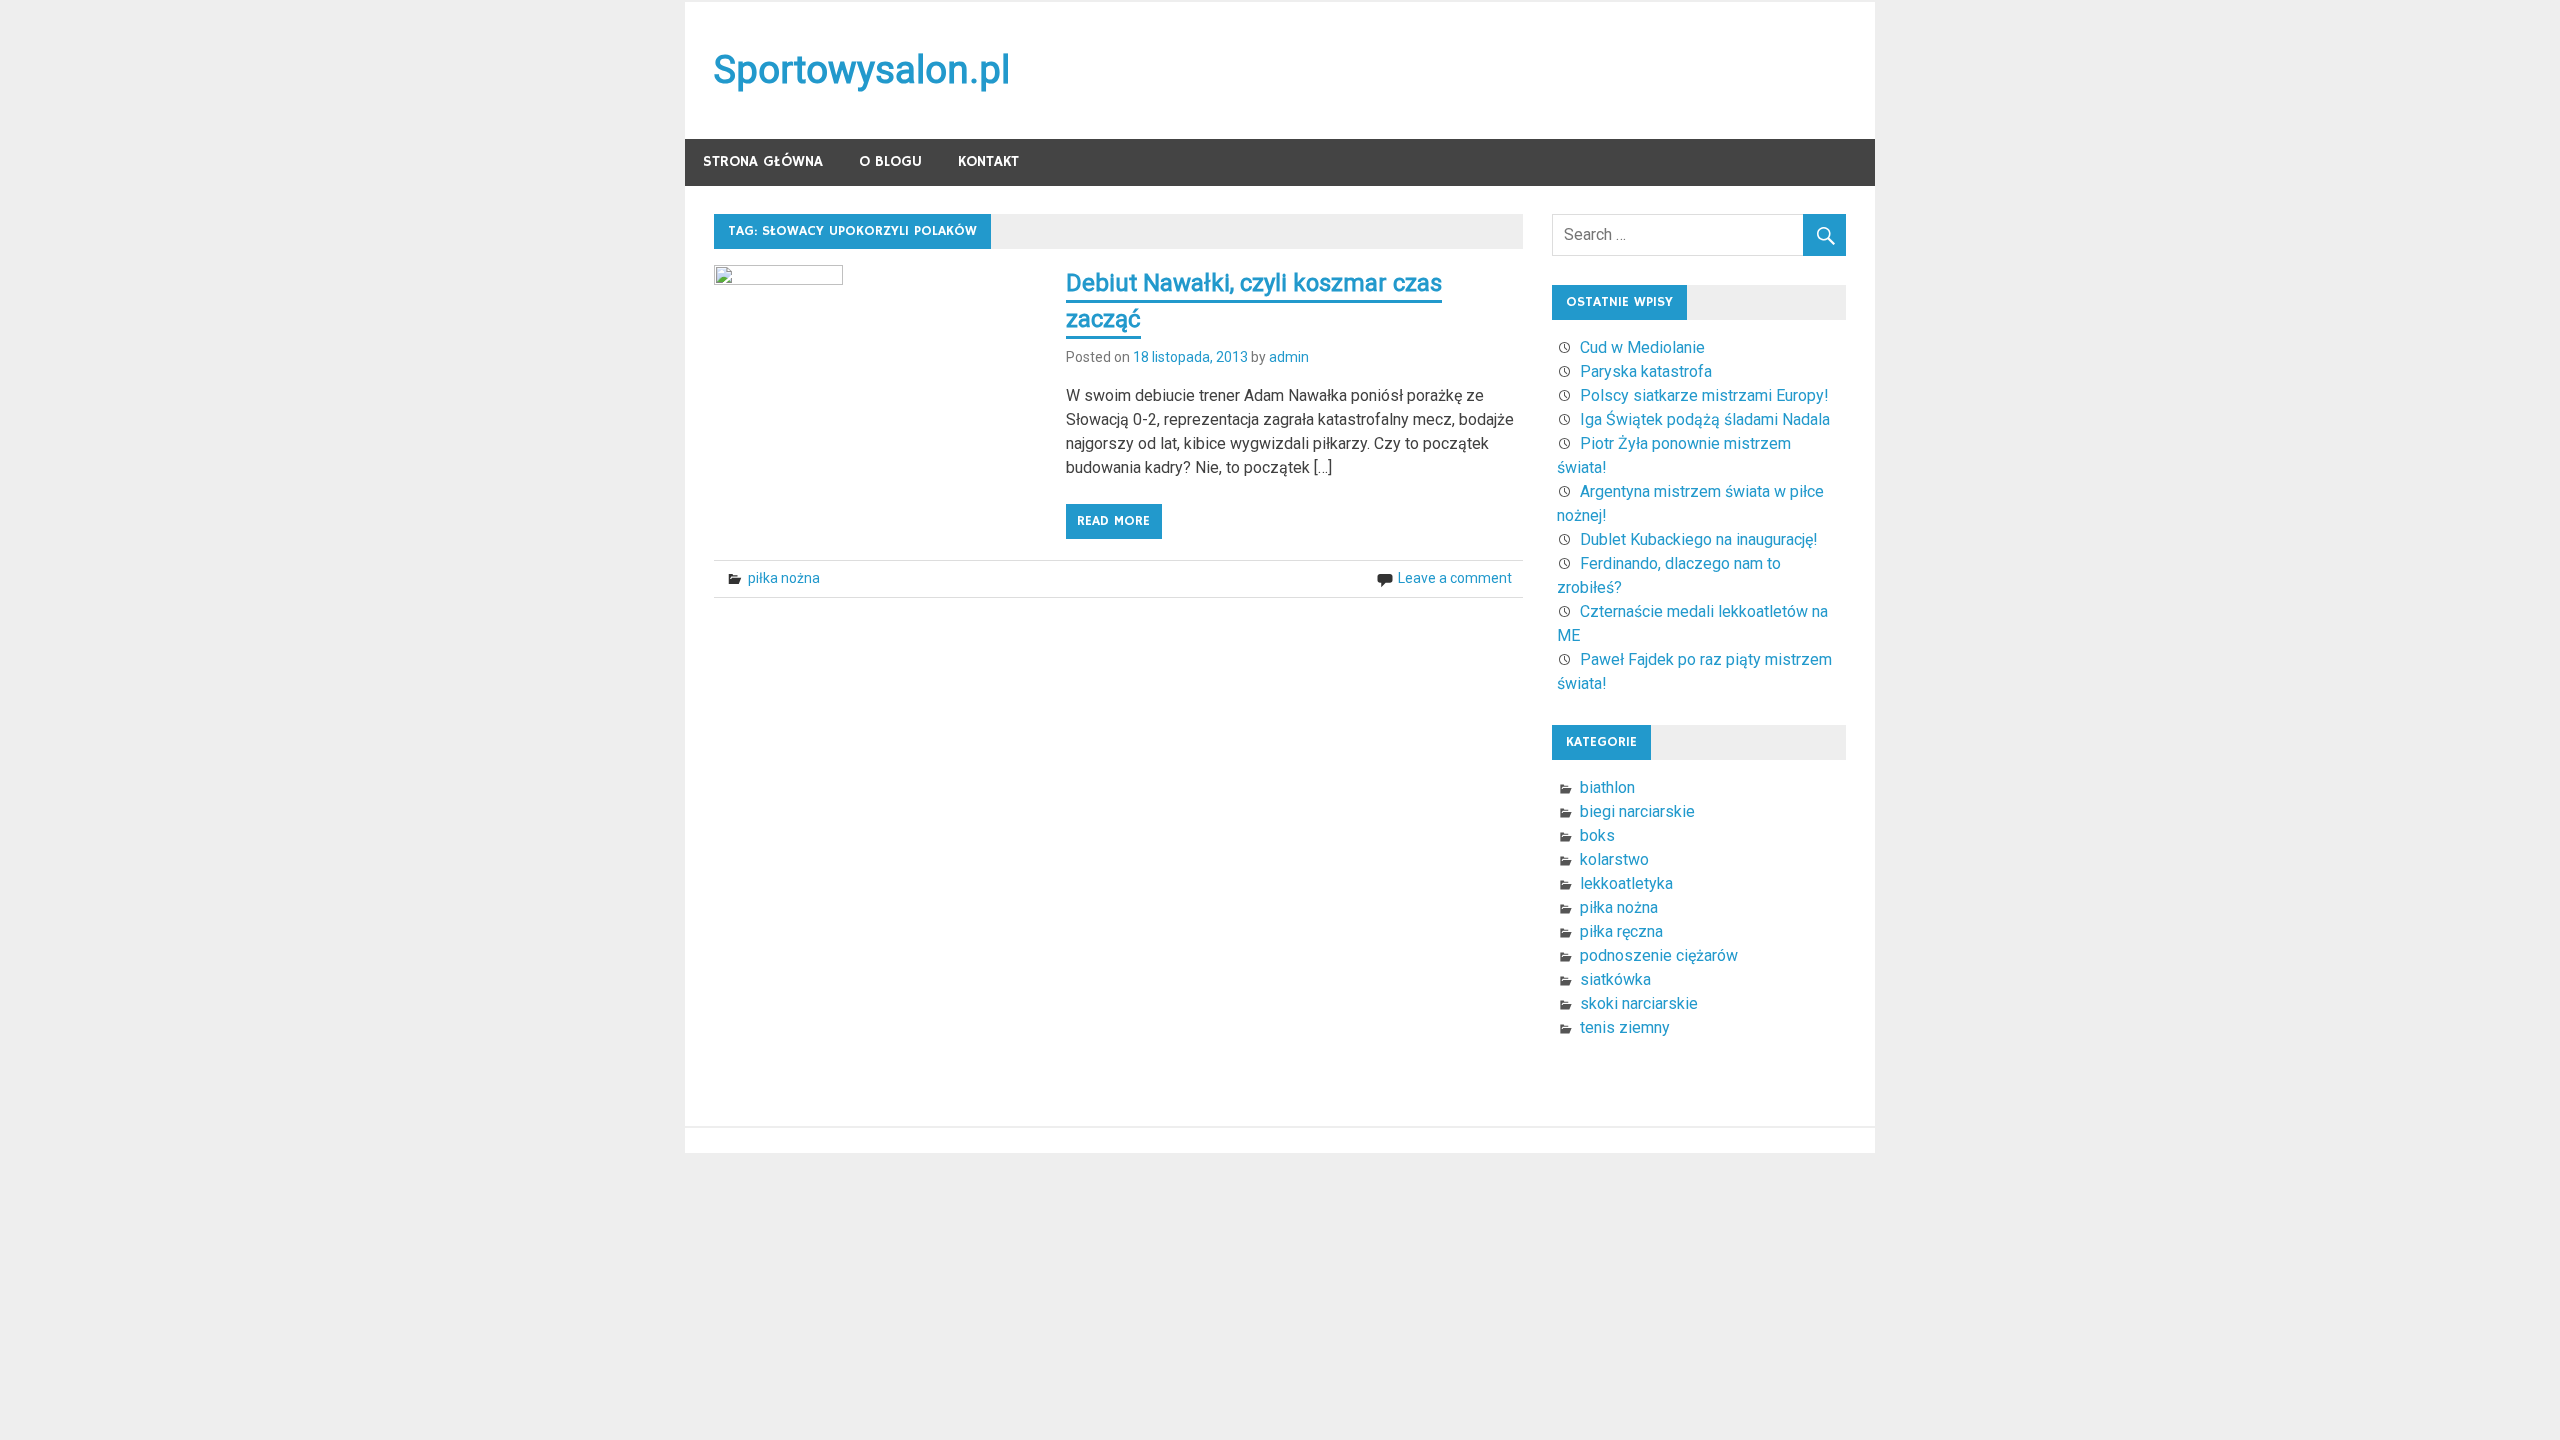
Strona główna (763, 161)
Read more (1113, 521)
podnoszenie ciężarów (1659, 955)
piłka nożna (784, 578)
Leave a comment (1455, 578)
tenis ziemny (1625, 1027)
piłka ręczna (1621, 931)
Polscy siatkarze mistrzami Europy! (1704, 395)
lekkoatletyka (1626, 883)
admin (1289, 357)
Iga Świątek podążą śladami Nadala (1705, 419)
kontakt (988, 161)
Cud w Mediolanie (1642, 347)
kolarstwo (1614, 859)
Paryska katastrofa (1646, 371)
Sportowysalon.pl (862, 70)
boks (1597, 835)
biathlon (1607, 787)
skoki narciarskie (1639, 1003)
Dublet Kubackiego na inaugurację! (1699, 539)
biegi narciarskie (1637, 811)
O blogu (890, 161)
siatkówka (1615, 979)
